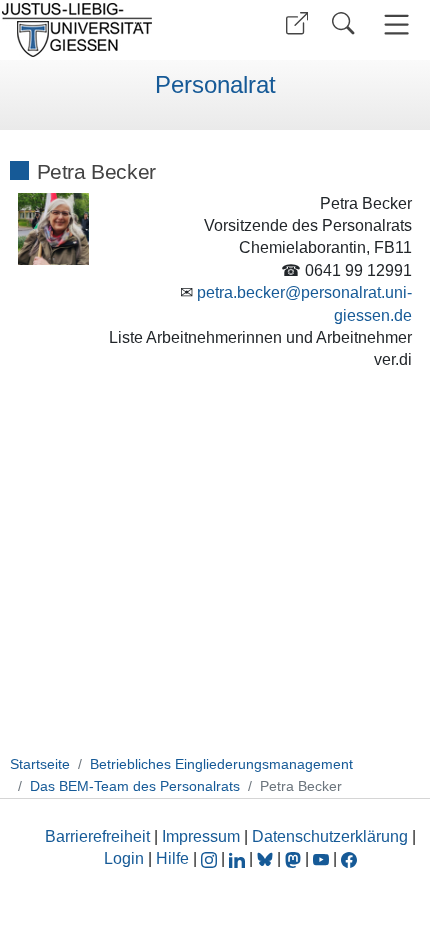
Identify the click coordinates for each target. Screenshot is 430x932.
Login (126, 858)
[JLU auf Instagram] (211, 858)
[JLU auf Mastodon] (295, 858)
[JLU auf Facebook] (349, 858)
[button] (297, 23)
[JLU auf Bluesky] (267, 858)
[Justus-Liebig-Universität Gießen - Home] (105, 30)
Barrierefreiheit (97, 836)
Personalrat (215, 85)
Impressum (201, 836)
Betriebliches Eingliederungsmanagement (221, 764)
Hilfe (172, 858)
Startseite (40, 764)
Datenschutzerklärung (330, 836)
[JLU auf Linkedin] (239, 858)
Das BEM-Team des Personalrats (135, 786)
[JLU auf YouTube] (321, 858)
